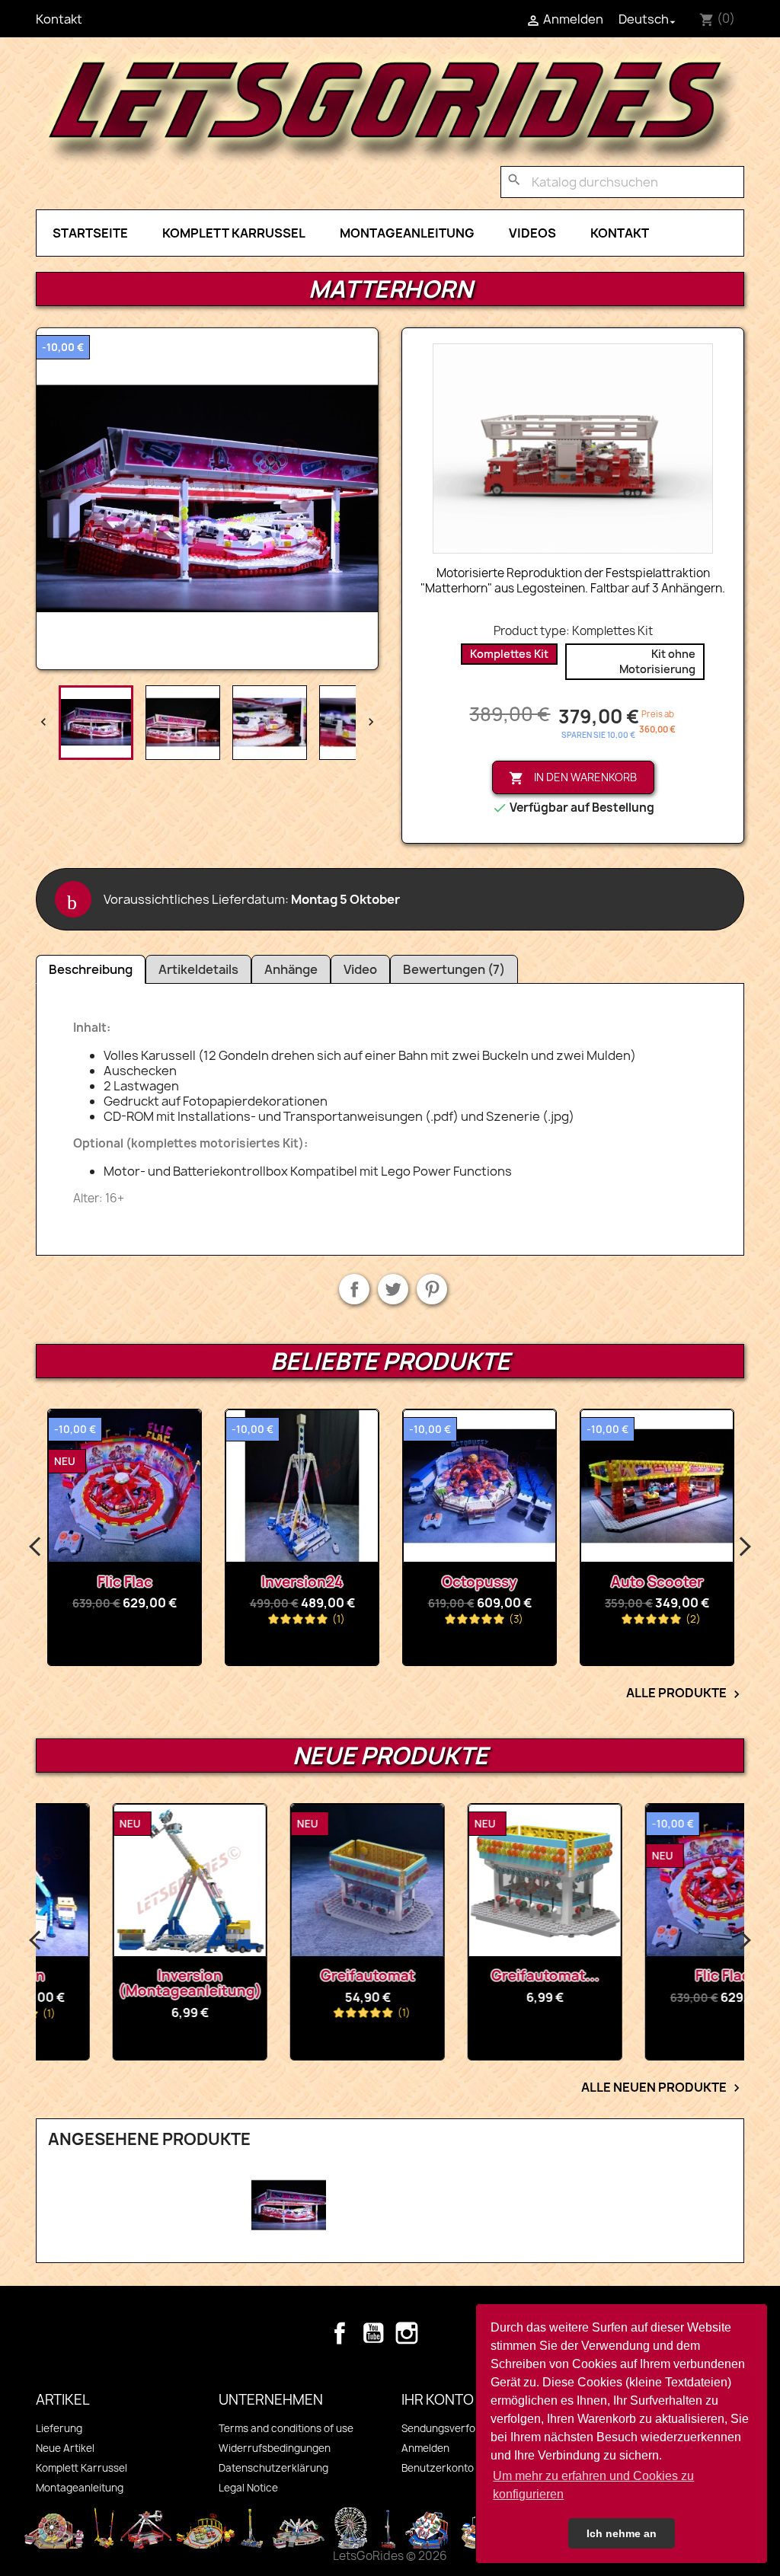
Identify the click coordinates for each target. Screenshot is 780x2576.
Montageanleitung (407, 233)
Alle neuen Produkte (663, 2088)
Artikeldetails (198, 969)
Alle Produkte (685, 1693)
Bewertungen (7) (454, 969)
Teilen (354, 1289)
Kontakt (59, 19)
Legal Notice (248, 2488)
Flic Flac (657, 1976)
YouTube (373, 2333)
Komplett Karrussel (234, 233)
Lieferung (59, 2428)
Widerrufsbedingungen (275, 2448)
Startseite (90, 233)
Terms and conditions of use (286, 2428)
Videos (532, 233)
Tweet (393, 1289)
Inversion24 (125, 1582)
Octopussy (302, 1582)
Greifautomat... (480, 1976)
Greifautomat (302, 1976)
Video (360, 969)
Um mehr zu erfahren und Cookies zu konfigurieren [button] (593, 2485)
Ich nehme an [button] (622, 2533)
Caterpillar (657, 1582)
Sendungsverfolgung (452, 2428)
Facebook (340, 2333)
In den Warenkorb (573, 778)
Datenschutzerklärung (273, 2468)
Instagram (407, 2333)
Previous (36, 1547)
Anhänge (291, 969)
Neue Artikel (65, 2448)
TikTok (440, 2333)
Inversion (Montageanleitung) (125, 1983)
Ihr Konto (438, 2400)
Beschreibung (91, 969)
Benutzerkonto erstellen (460, 2468)
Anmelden (425, 2448)
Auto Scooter (480, 1582)
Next (744, 1547)
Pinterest (432, 1289)
